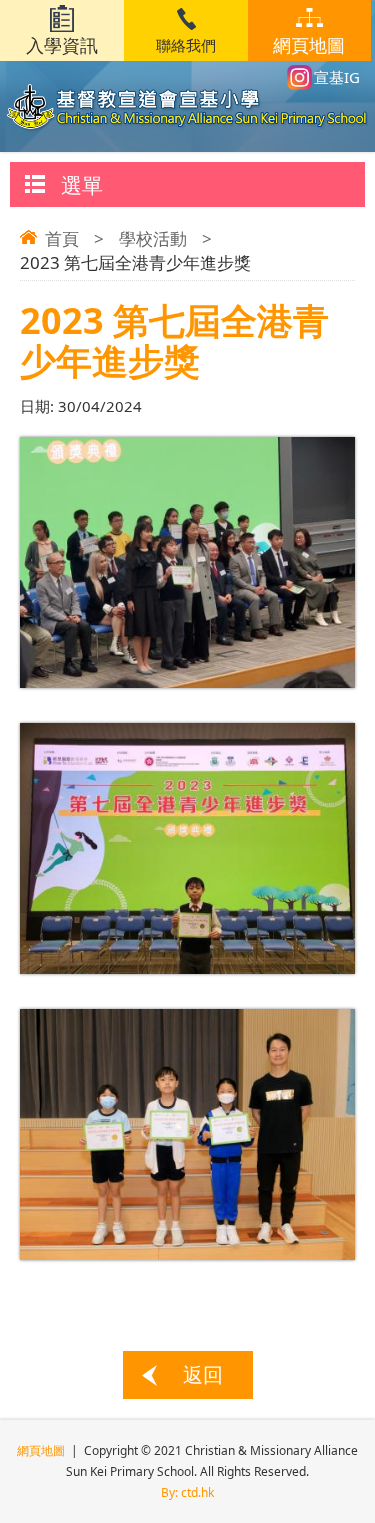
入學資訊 (62, 45)
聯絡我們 (186, 45)
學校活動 (153, 238)
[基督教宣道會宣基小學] (188, 91)
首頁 (62, 238)
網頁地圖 (309, 45)
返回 (203, 1374)
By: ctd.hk (187, 1492)
